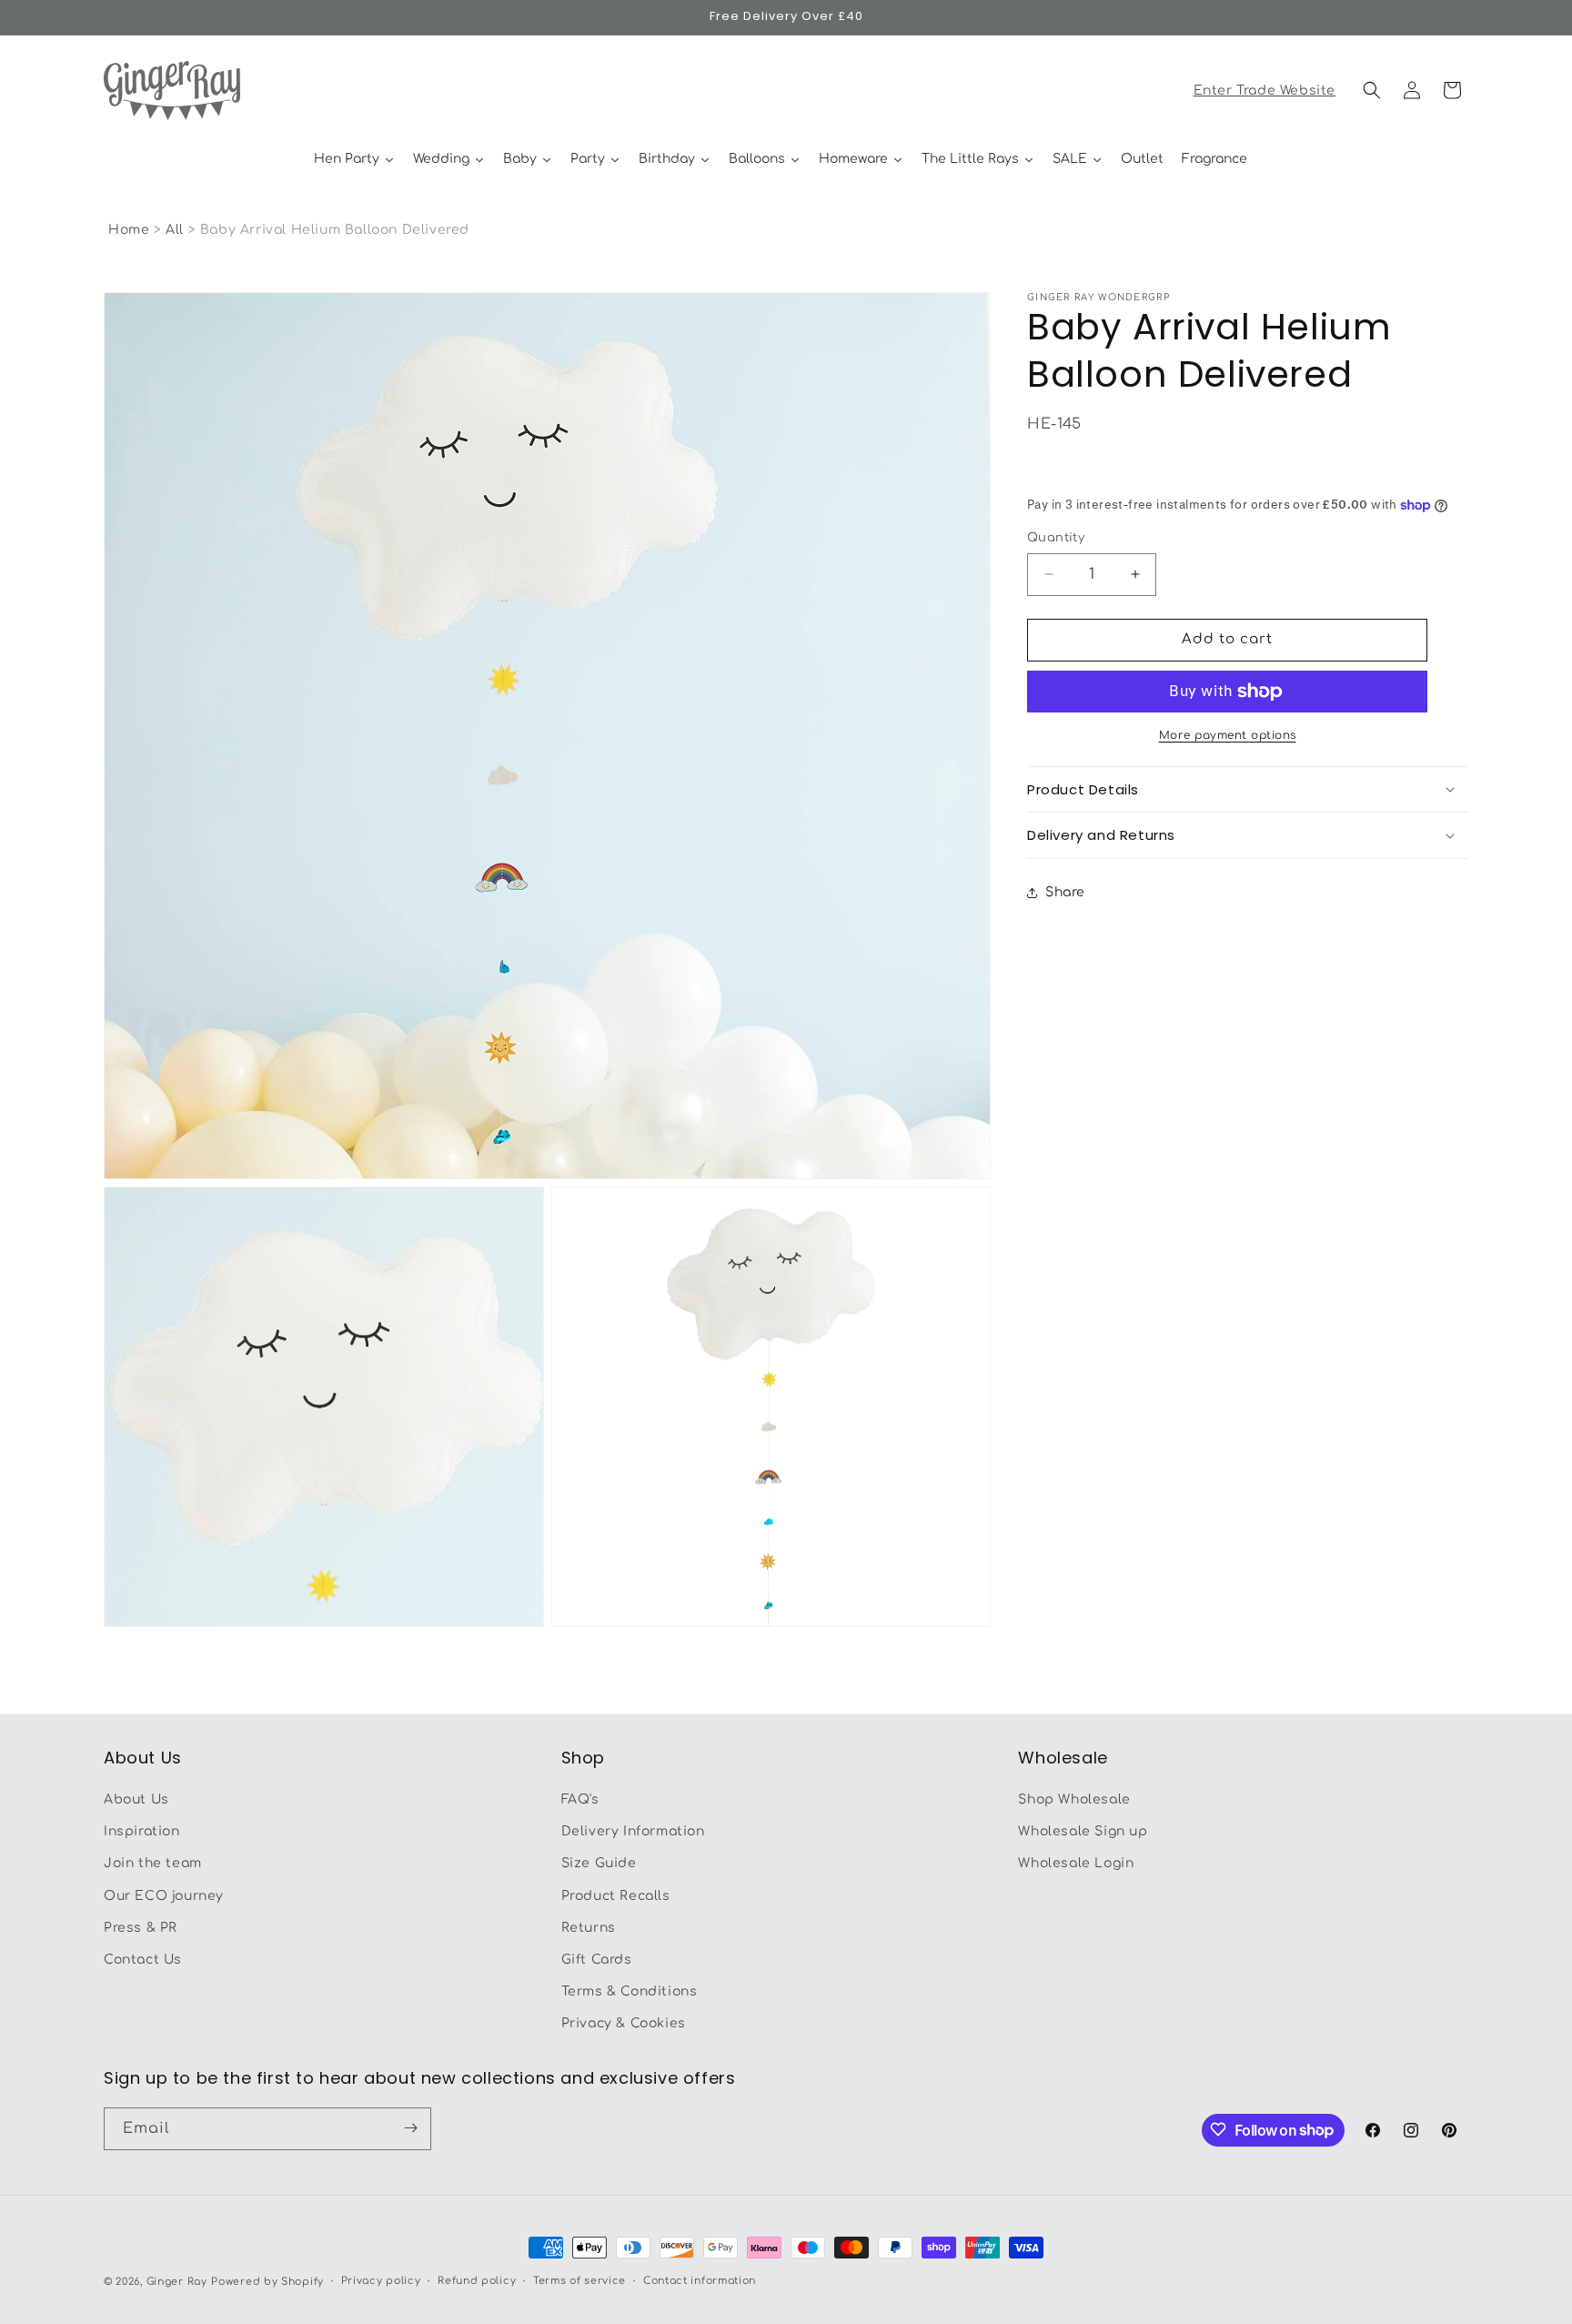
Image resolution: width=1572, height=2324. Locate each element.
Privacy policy (381, 2281)
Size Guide (599, 1864)
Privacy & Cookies (624, 2024)
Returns (589, 1928)
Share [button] (1065, 892)
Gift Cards (597, 1960)
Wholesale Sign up (1083, 1832)
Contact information (700, 2281)
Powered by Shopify (267, 2282)
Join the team (153, 1864)
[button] (1372, 90)
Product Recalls (616, 1896)
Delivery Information (633, 1832)
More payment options (1228, 735)
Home (129, 230)
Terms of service (579, 2281)
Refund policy (477, 2281)
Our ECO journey (164, 1896)
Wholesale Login (1076, 1864)
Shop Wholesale (1074, 1799)
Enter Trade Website (1265, 91)
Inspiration (142, 1832)
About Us (136, 1799)
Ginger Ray (177, 2282)
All (176, 230)
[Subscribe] (410, 2128)
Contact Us (143, 1960)
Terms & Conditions (630, 1992)
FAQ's (580, 1799)
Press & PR (141, 1928)
